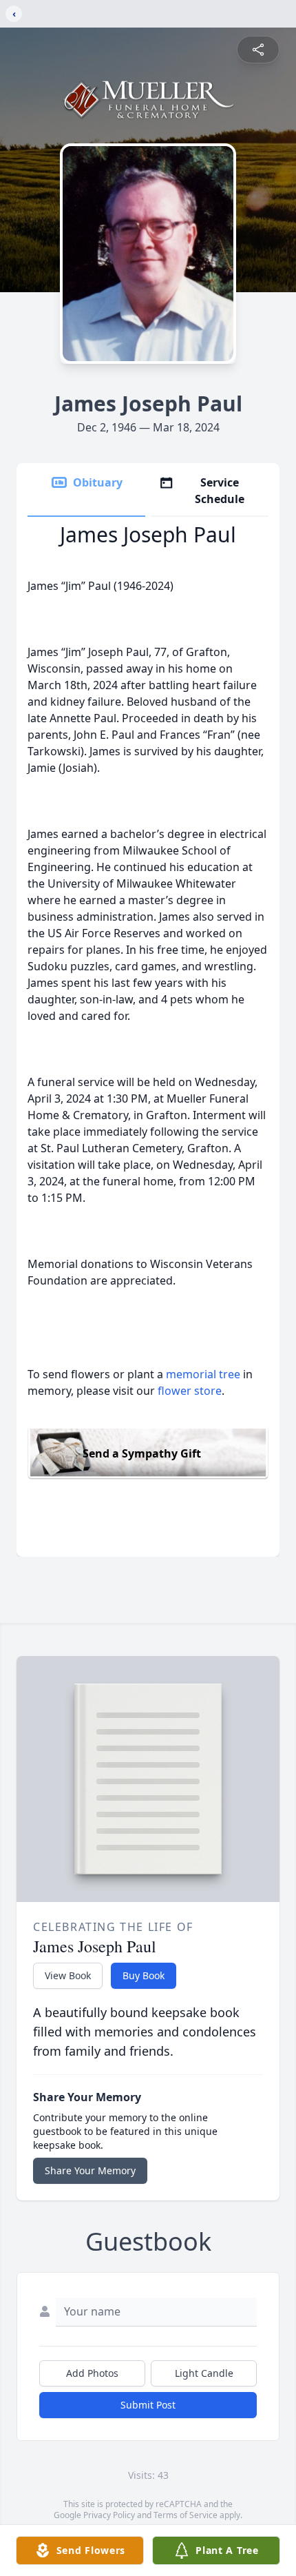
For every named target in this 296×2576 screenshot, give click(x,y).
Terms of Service (186, 2515)
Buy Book (144, 1975)
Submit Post (148, 2405)
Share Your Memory (90, 2170)
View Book (68, 1975)
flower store (190, 1391)
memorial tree (203, 1374)
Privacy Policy (109, 2515)
